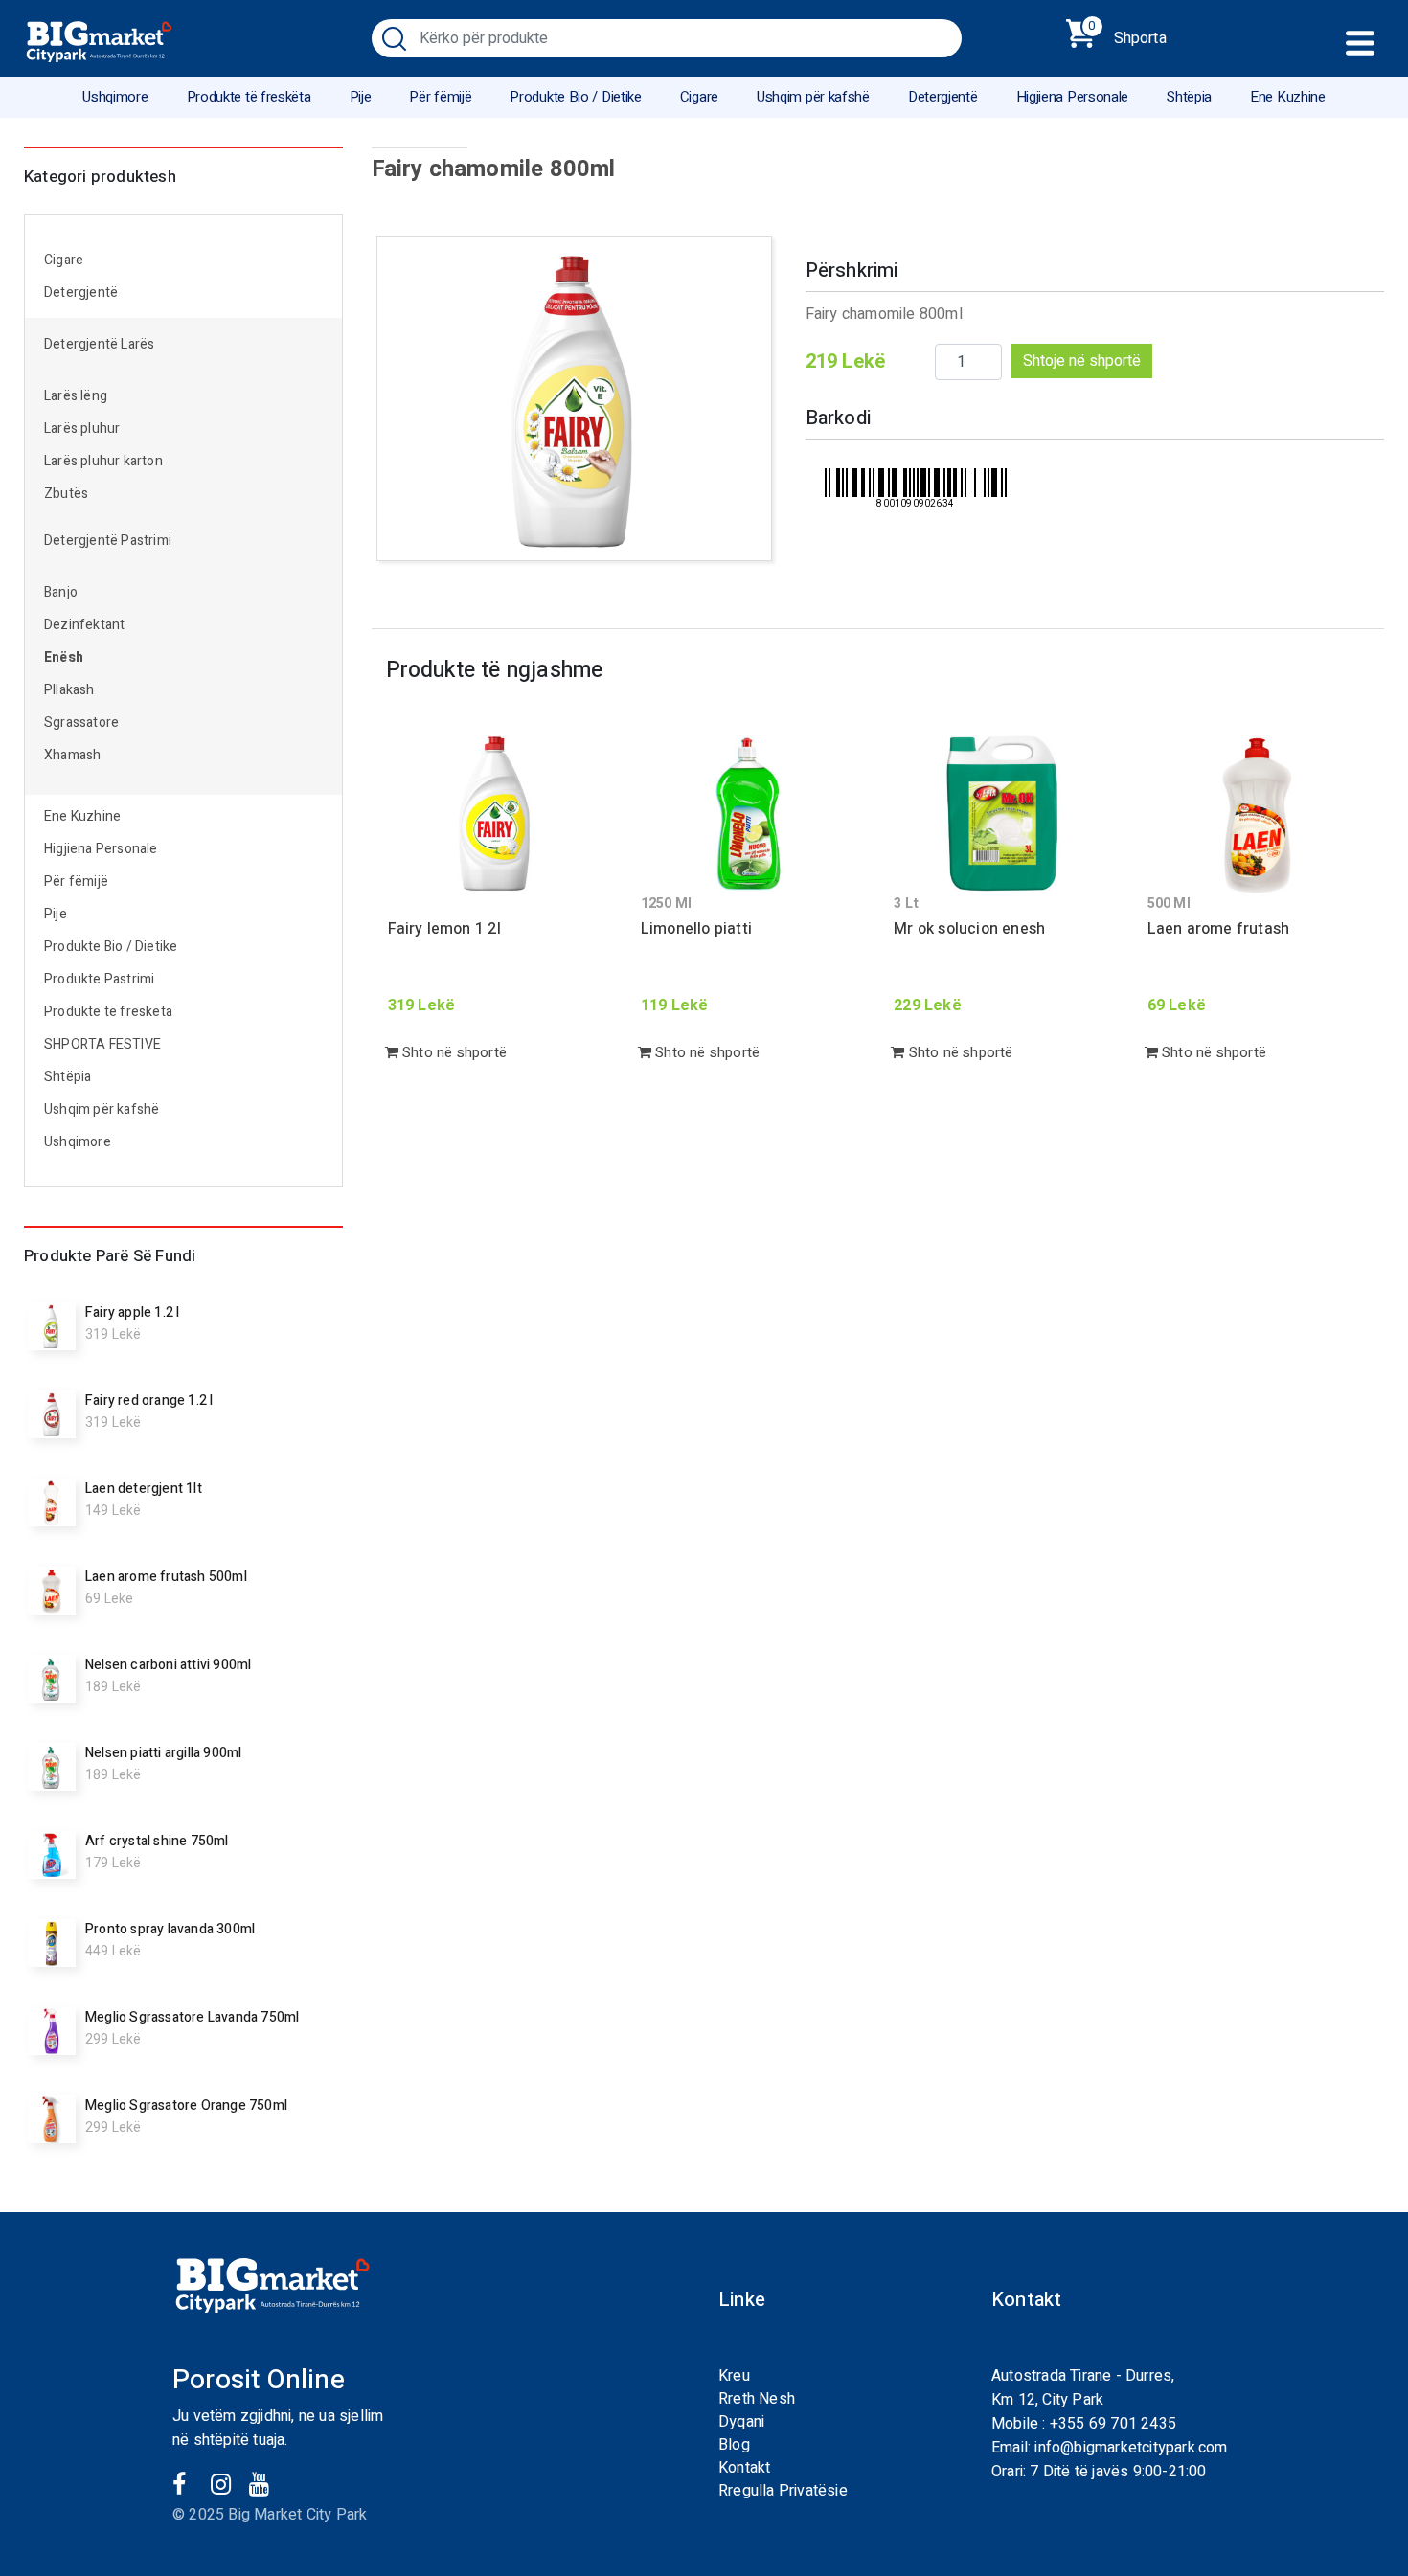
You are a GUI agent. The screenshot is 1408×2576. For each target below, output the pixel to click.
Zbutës (66, 494)
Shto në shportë (453, 1052)
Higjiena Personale (1073, 97)
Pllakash (69, 690)
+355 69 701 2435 (1113, 2424)
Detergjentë (943, 97)
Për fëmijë (440, 97)
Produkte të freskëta (249, 97)
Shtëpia (1189, 97)
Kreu (734, 2376)
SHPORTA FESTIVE (102, 1044)
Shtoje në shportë (1082, 361)
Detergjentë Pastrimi (108, 541)
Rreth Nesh (757, 2399)
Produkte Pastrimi (99, 979)
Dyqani (741, 2422)
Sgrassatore (81, 723)
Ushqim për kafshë (813, 97)
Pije (361, 97)
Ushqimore (115, 97)
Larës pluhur (82, 429)
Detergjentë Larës (99, 344)
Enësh (64, 657)
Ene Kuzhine (1288, 97)
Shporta (1127, 34)
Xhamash (72, 755)
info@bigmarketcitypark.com (1131, 2448)
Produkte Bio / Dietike (575, 97)
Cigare (699, 97)
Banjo (61, 592)
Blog (734, 2445)
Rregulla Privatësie (783, 2491)
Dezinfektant (84, 625)
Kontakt (744, 2468)
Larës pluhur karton (103, 461)
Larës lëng (76, 396)
